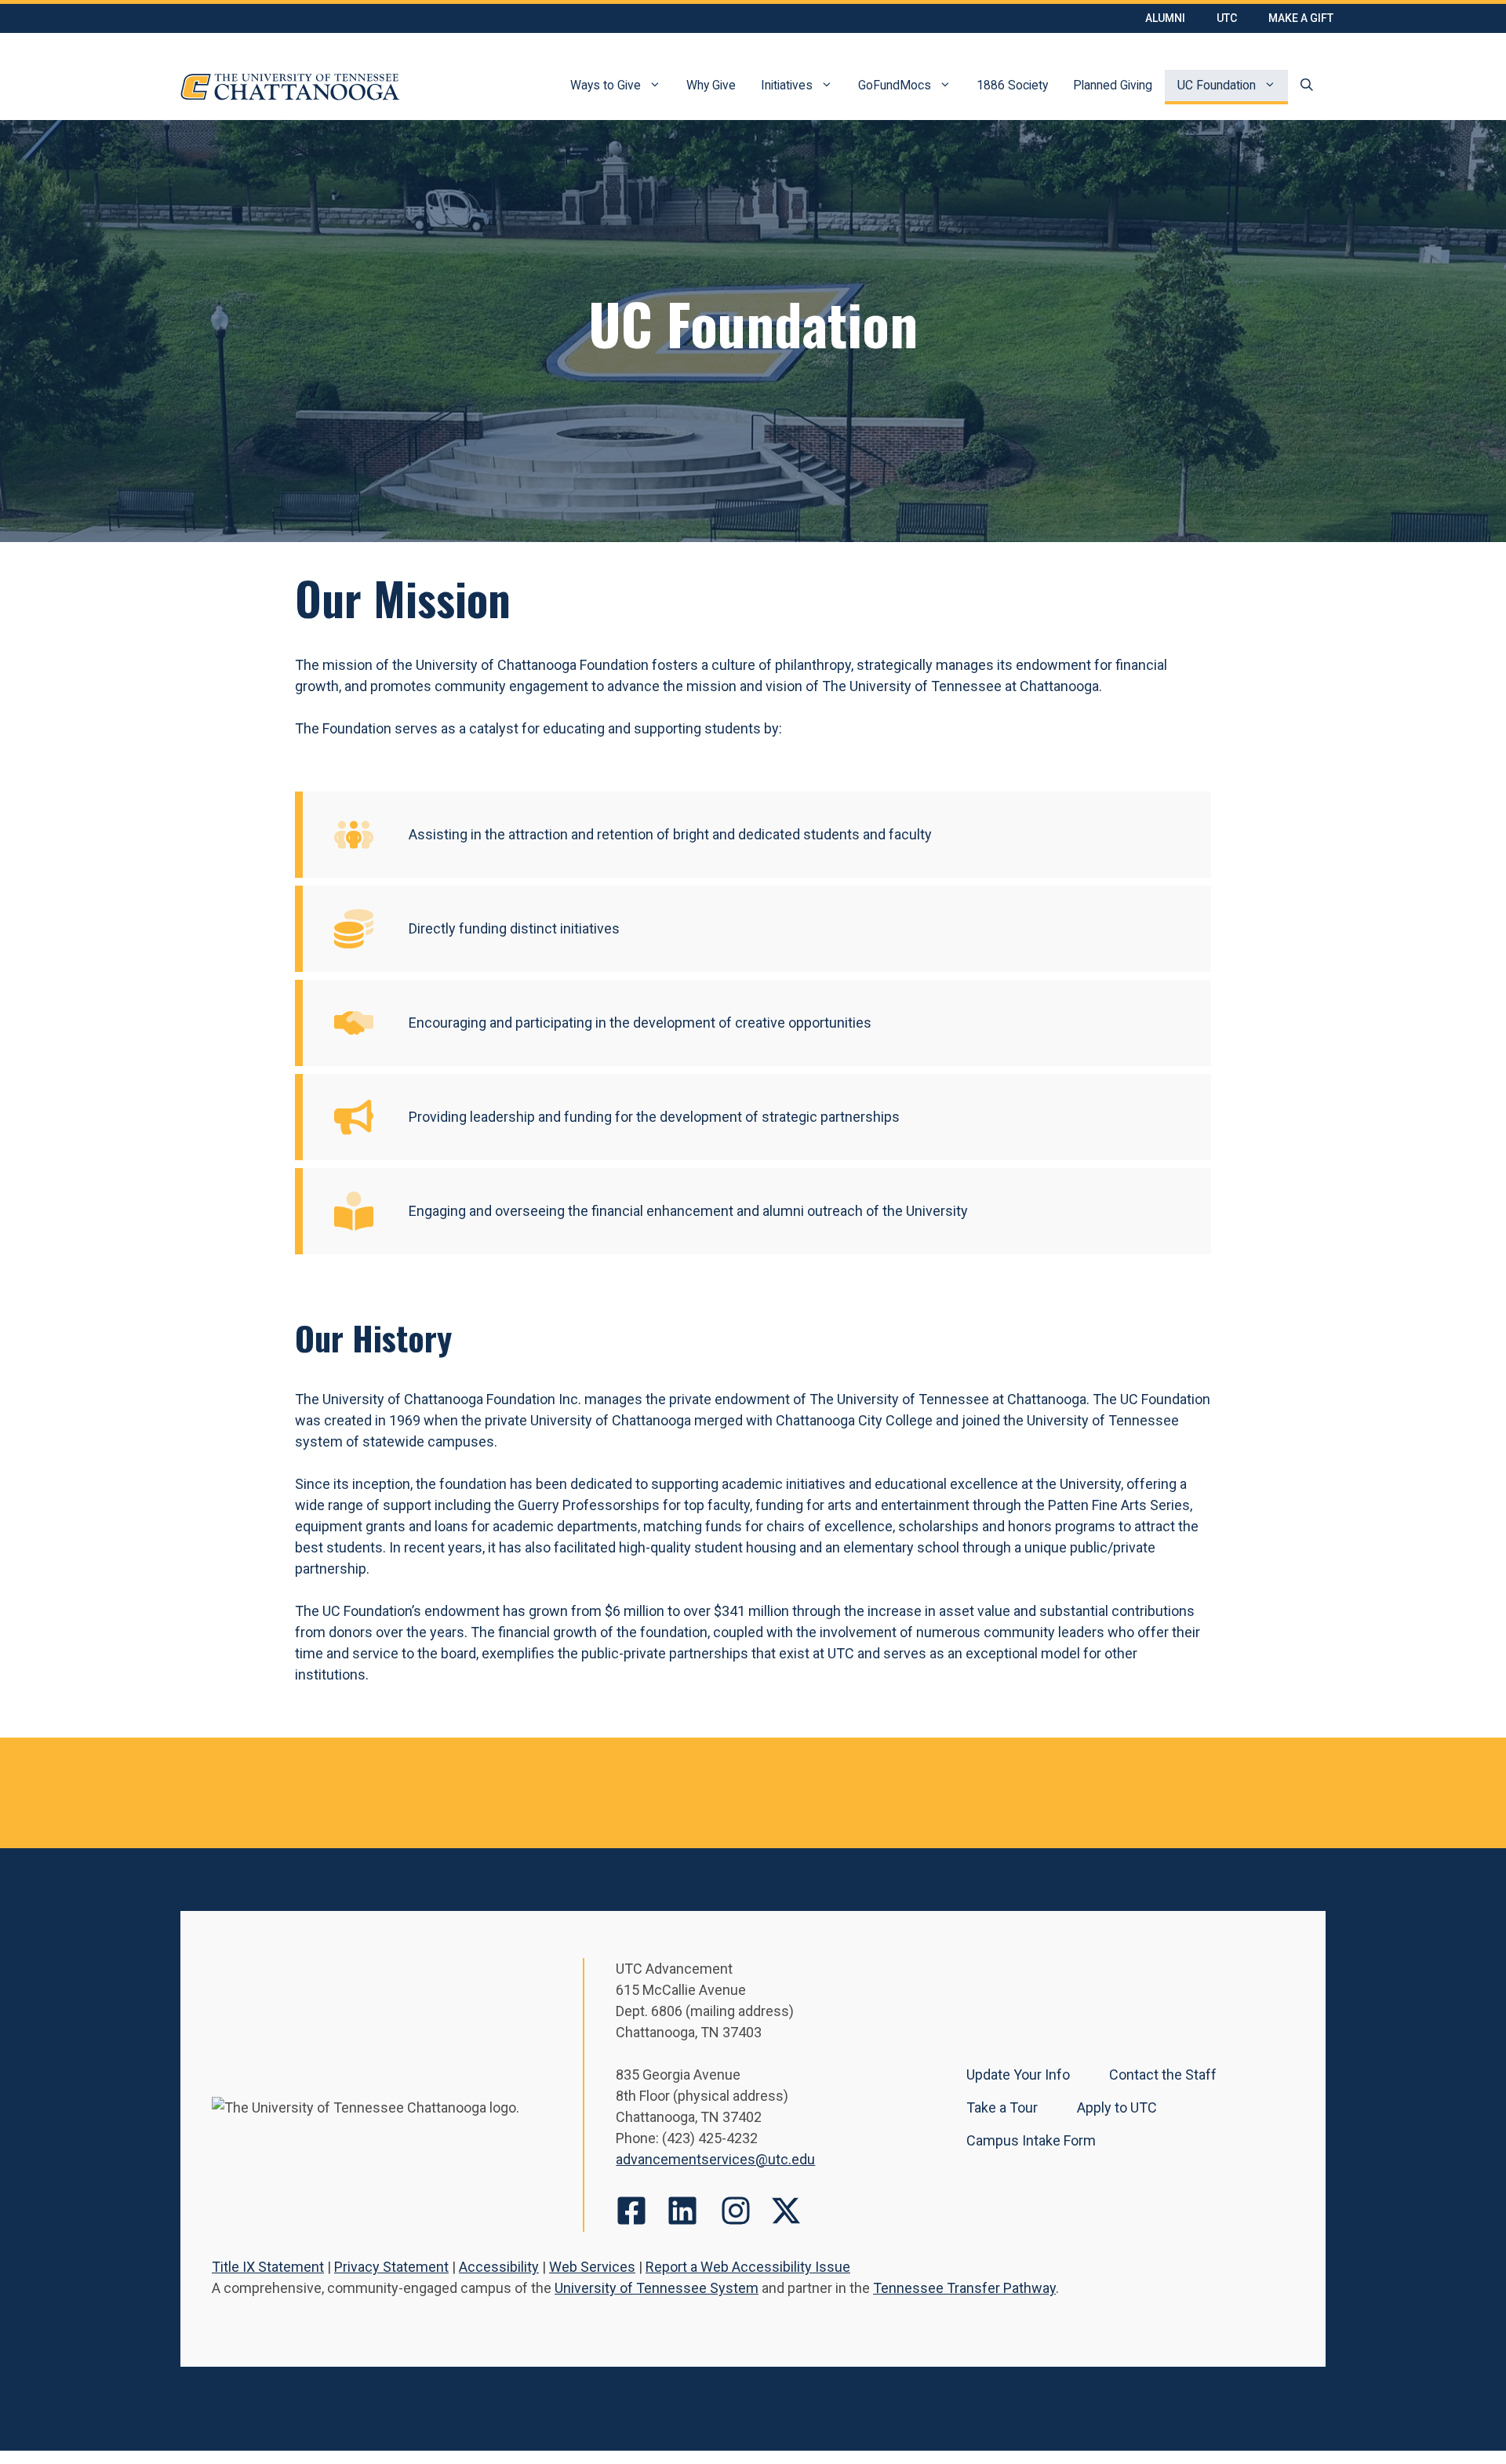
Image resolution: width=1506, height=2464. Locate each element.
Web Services (592, 2267)
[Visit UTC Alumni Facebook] (631, 2211)
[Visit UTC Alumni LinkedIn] (682, 2211)
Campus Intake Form (1031, 2140)
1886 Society (1012, 85)
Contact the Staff (1163, 2075)
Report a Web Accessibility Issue (748, 2267)
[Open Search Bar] (1307, 87)
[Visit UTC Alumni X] (786, 2211)
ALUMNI (1165, 18)
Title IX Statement (268, 2267)
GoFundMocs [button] (895, 85)
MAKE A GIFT (1301, 18)
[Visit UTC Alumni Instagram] (736, 2211)
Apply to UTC (1117, 2107)
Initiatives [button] (787, 85)
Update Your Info (1018, 2075)
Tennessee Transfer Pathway (964, 2288)
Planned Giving (1113, 85)
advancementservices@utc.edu (715, 2159)
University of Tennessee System (657, 2288)
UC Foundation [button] (1217, 85)
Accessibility (499, 2267)
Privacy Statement (391, 2267)
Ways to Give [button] (606, 85)
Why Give (711, 85)
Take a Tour (1002, 2107)
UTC (1227, 18)
